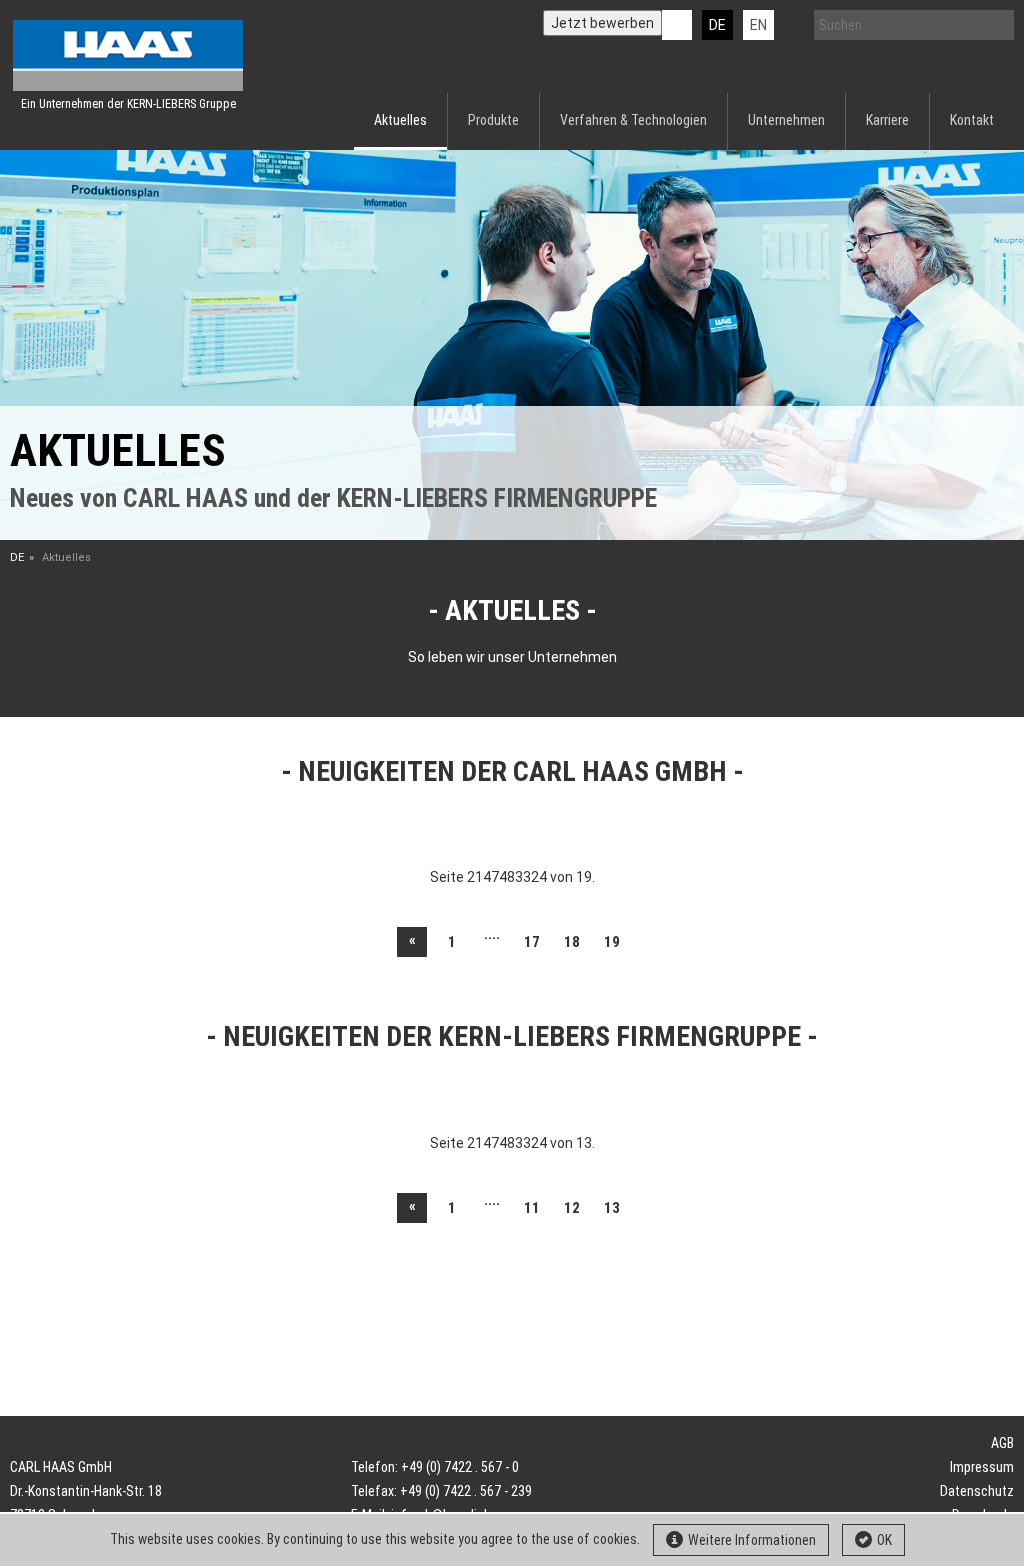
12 (572, 1208)
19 (612, 942)
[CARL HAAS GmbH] (128, 55)
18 (572, 942)
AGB (1002, 1443)
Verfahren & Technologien (633, 120)
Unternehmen (786, 120)
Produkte (493, 120)
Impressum (982, 1467)
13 (612, 1208)
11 (532, 1208)
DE (717, 25)
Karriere (887, 120)
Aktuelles (400, 120)
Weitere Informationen (752, 1540)
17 (532, 942)
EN (758, 25)
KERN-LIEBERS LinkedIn (677, 25)
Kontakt (972, 120)
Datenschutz (977, 1491)
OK (884, 1540)
